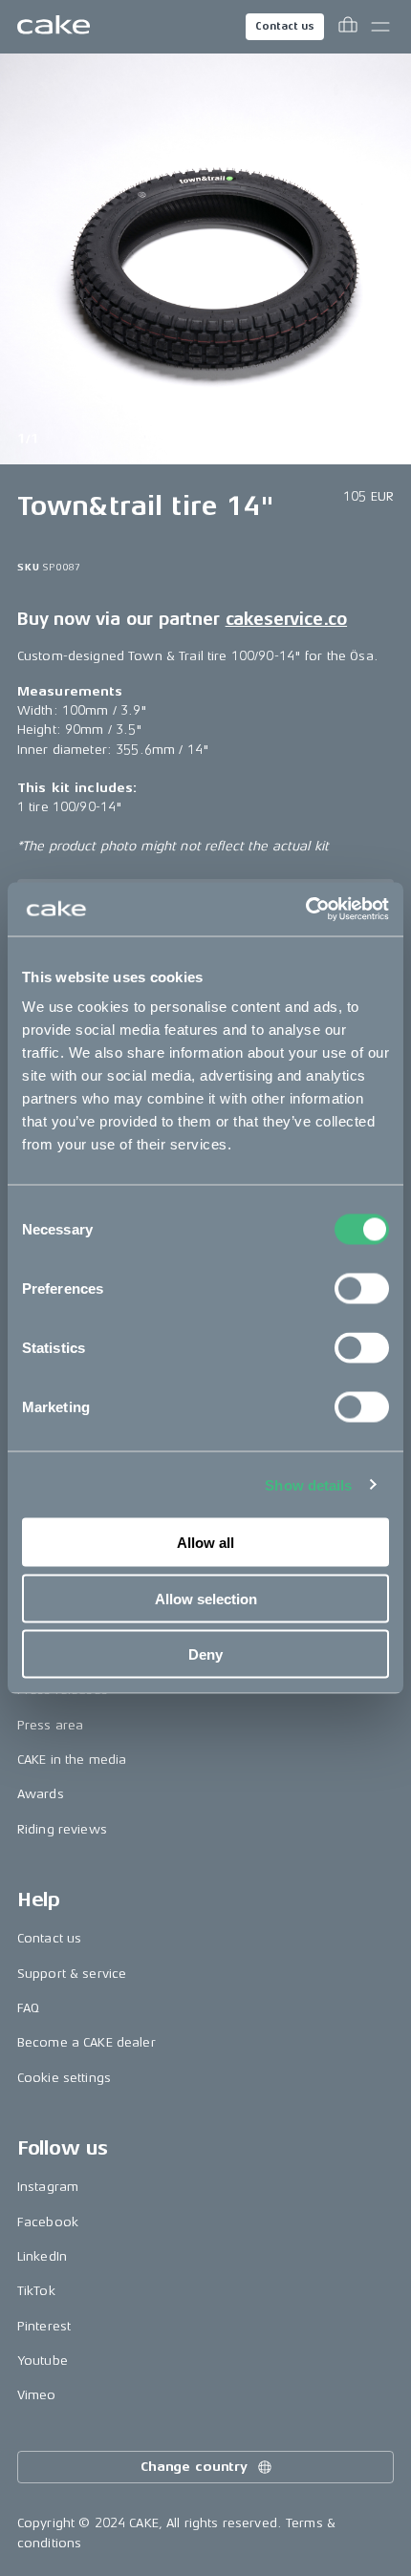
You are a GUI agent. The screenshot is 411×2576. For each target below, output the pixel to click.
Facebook (48, 2222)
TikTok (36, 2291)
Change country (194, 2467)
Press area (50, 1725)
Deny (205, 1654)
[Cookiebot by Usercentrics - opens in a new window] (305, 910)
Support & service (72, 1974)
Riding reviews (62, 1829)
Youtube (43, 2361)
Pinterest (44, 2326)
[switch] (362, 1289)
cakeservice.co (286, 619)
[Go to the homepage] (54, 27)
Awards (41, 1794)
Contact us (285, 26)
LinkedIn (42, 2256)
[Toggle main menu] (380, 27)
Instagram (48, 2187)
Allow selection (206, 1598)
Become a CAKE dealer (87, 2042)
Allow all (205, 1543)
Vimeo (37, 2395)
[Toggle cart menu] (348, 27)
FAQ (28, 2008)
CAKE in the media (72, 1760)
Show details (308, 1484)
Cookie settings (64, 2078)
